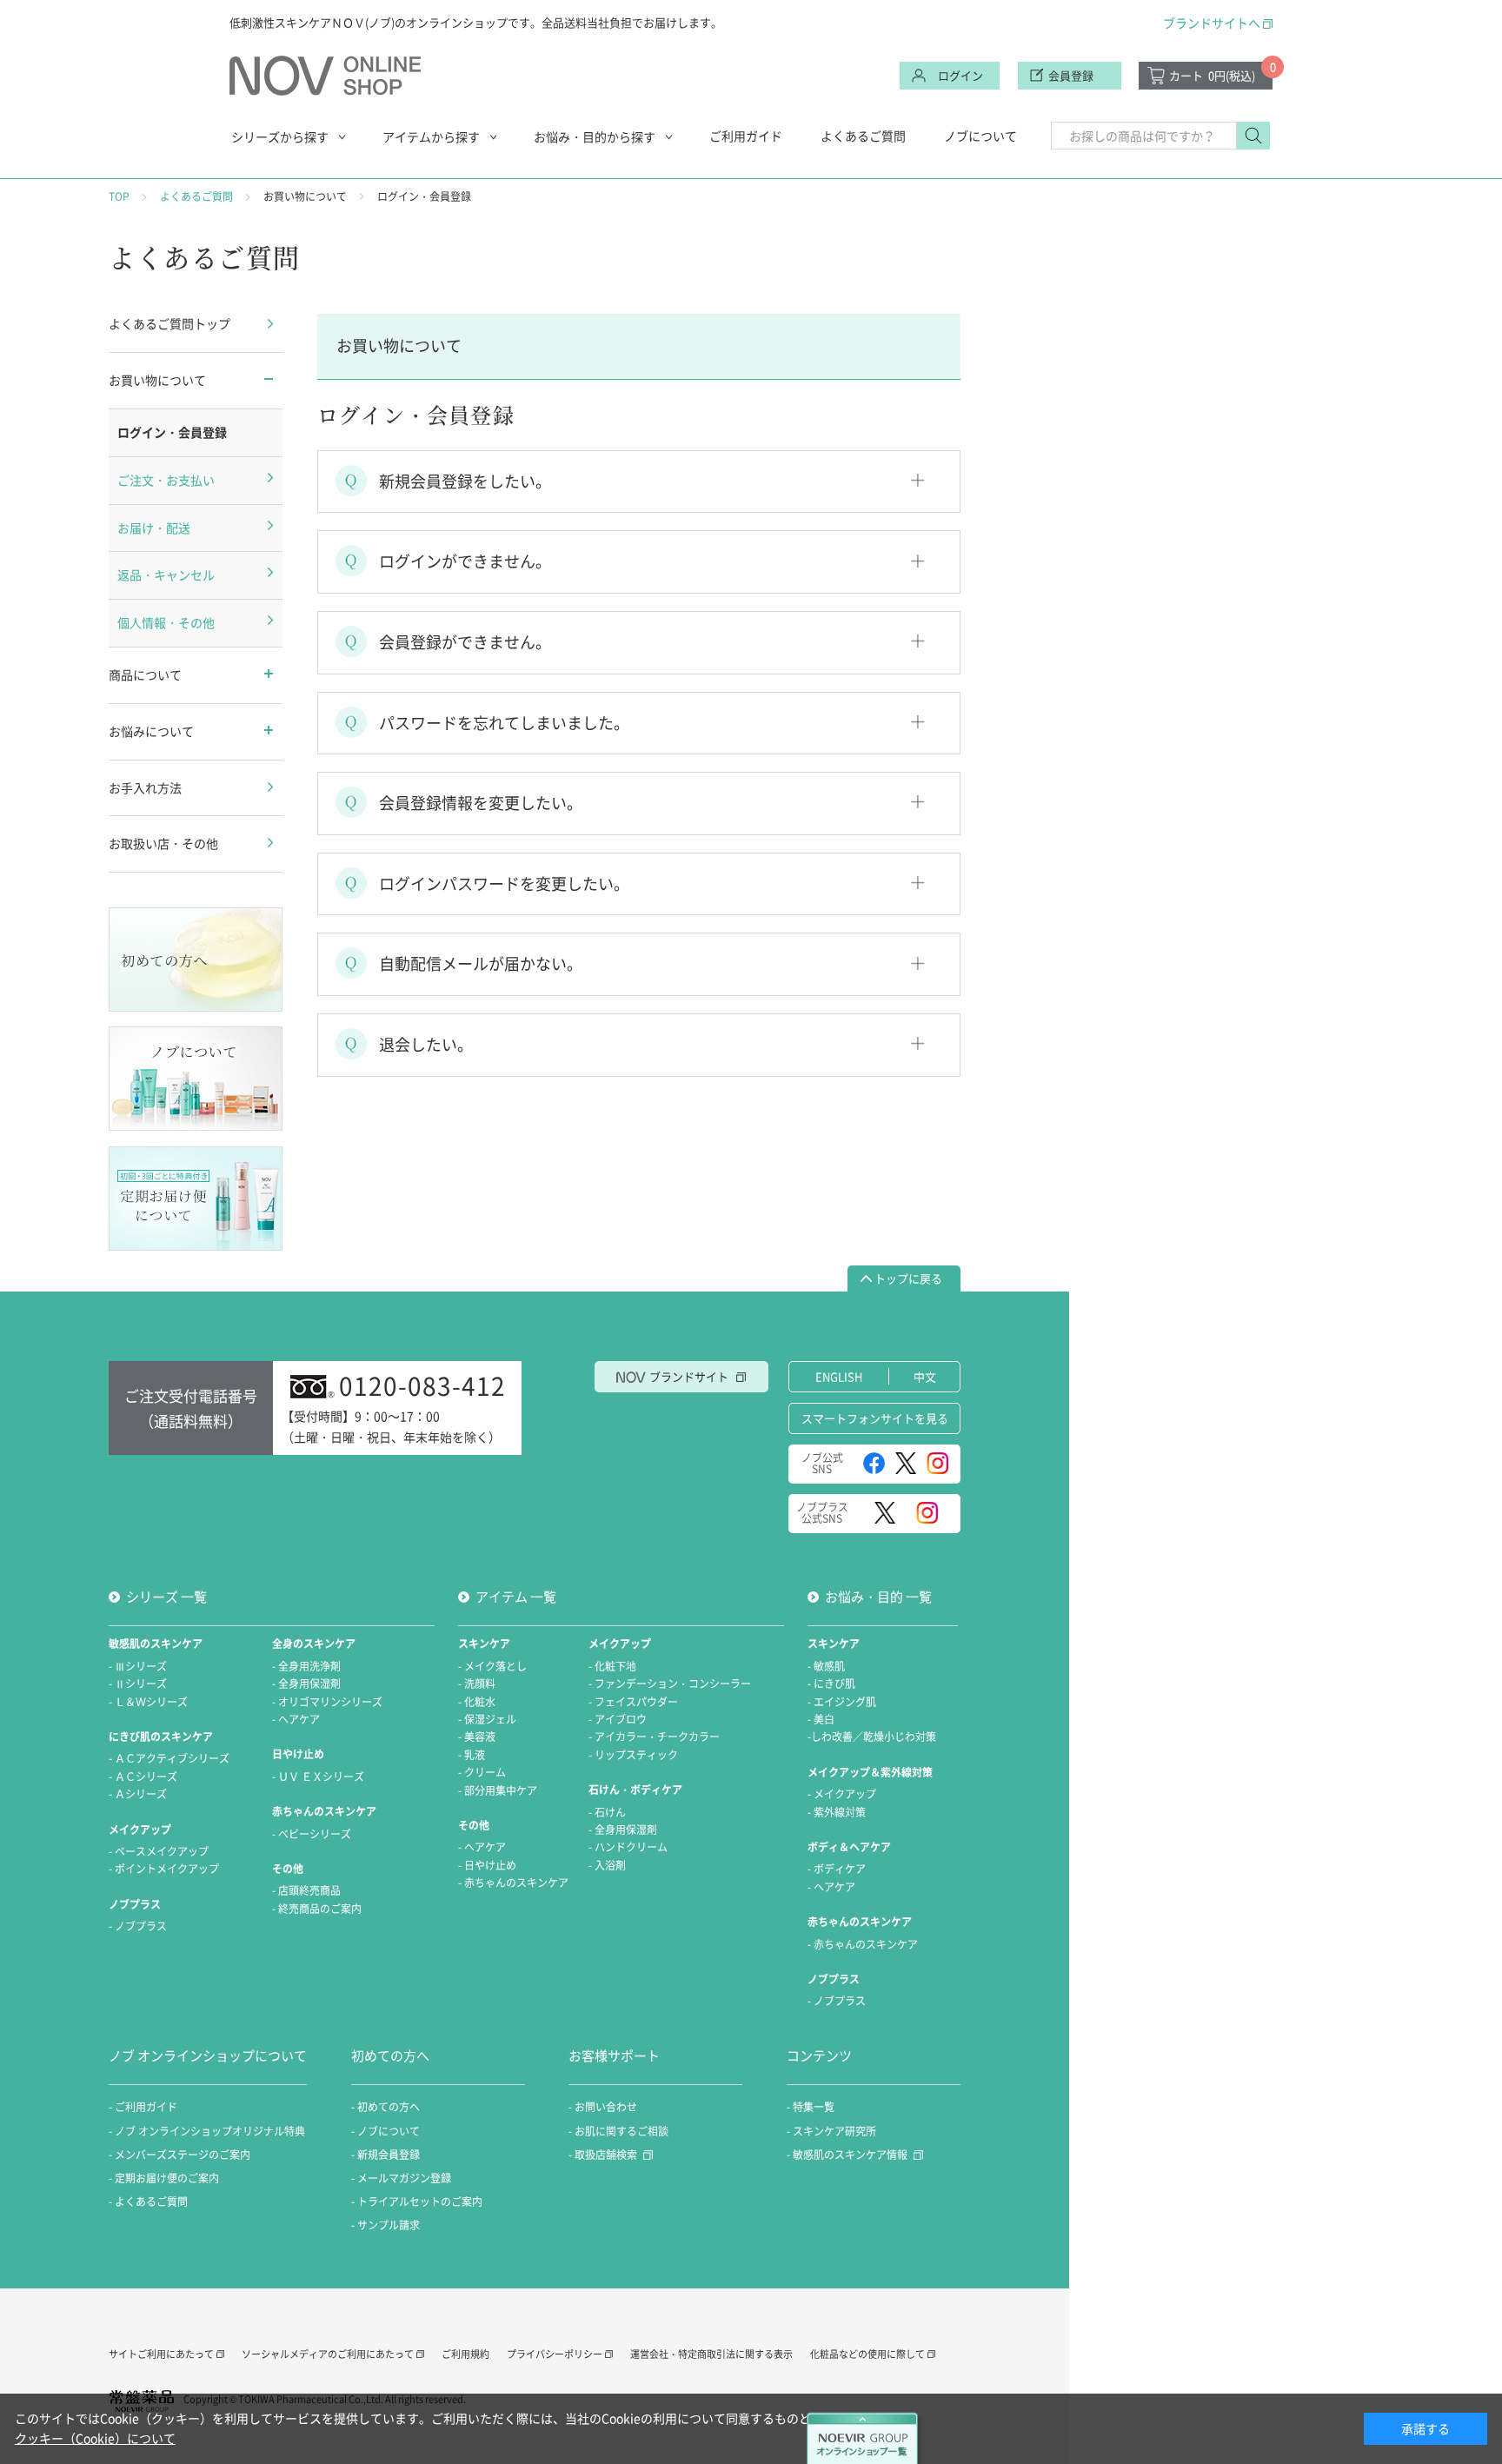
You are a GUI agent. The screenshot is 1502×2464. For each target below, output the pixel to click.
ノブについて (980, 136)
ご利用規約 (465, 2354)
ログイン (960, 75)
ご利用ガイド (746, 136)
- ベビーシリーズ (312, 1834)
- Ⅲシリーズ (138, 1666)
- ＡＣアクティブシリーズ (169, 1758)
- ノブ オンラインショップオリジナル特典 (207, 2131)
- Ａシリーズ (138, 1794)
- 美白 (821, 1719)
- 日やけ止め (487, 1865)
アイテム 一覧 (516, 1597)
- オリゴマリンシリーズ (327, 1702)
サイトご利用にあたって (161, 2354)
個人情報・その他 (166, 622)
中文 (925, 1376)
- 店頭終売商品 (306, 1890)
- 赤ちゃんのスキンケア (513, 1883)
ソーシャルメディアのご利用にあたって (328, 2354)
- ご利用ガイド (143, 2107)
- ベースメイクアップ (159, 1851)
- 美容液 (477, 1737)
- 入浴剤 (607, 1865)
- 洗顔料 (477, 1684)
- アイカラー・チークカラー (654, 1737)
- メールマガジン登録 (401, 2178)
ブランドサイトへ (1212, 23)
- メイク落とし (492, 1666)
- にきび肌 (831, 1684)
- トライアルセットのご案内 (417, 2202)
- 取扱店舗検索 (603, 2155)
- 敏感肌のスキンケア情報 (847, 2155)
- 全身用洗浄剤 (306, 1666)
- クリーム (482, 1772)
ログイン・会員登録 (172, 432)
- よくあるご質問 (148, 2202)
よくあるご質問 (863, 136)
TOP (119, 196)
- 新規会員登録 (385, 2155)
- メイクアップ (842, 1794)
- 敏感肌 (826, 1666)
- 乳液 (472, 1755)
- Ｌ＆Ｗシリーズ (148, 1702)
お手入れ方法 (145, 787)
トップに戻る (908, 1278)
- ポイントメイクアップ (164, 1869)
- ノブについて (385, 2131)
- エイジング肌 (842, 1702)
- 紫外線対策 (837, 1812)
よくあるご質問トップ (169, 323)
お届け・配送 (154, 528)
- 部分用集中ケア (498, 1790)
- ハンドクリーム (628, 1847)
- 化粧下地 (612, 1666)
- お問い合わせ (603, 2107)
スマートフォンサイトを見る (875, 1418)
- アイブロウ (618, 1719)
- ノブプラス (138, 1926)
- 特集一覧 (811, 2107)
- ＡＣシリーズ (143, 1777)
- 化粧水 (477, 1702)
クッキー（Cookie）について (95, 2438)
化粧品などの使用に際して (867, 2354)
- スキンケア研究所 (831, 2131)
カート (1212, 75)
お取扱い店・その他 (163, 843)
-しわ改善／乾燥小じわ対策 (872, 1737)
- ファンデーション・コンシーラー (670, 1684)
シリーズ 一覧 (166, 1597)
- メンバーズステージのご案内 (179, 2155)
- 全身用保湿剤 (306, 1684)
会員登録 (1071, 75)
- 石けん (607, 1812)
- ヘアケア (296, 1719)
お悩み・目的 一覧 (878, 1597)
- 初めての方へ (385, 2107)
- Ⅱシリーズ (138, 1684)
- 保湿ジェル (487, 1719)
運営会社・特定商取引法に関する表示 (711, 2354)
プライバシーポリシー (555, 2354)
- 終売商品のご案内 (317, 1909)
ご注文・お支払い (166, 480)
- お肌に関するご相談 (618, 2131)
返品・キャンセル (166, 574)
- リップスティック (633, 1755)
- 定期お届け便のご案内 (164, 2178)
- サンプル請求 (385, 2225)
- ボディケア (837, 1869)
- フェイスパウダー (633, 1702)
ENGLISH (839, 1376)
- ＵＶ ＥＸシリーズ (318, 1777)
